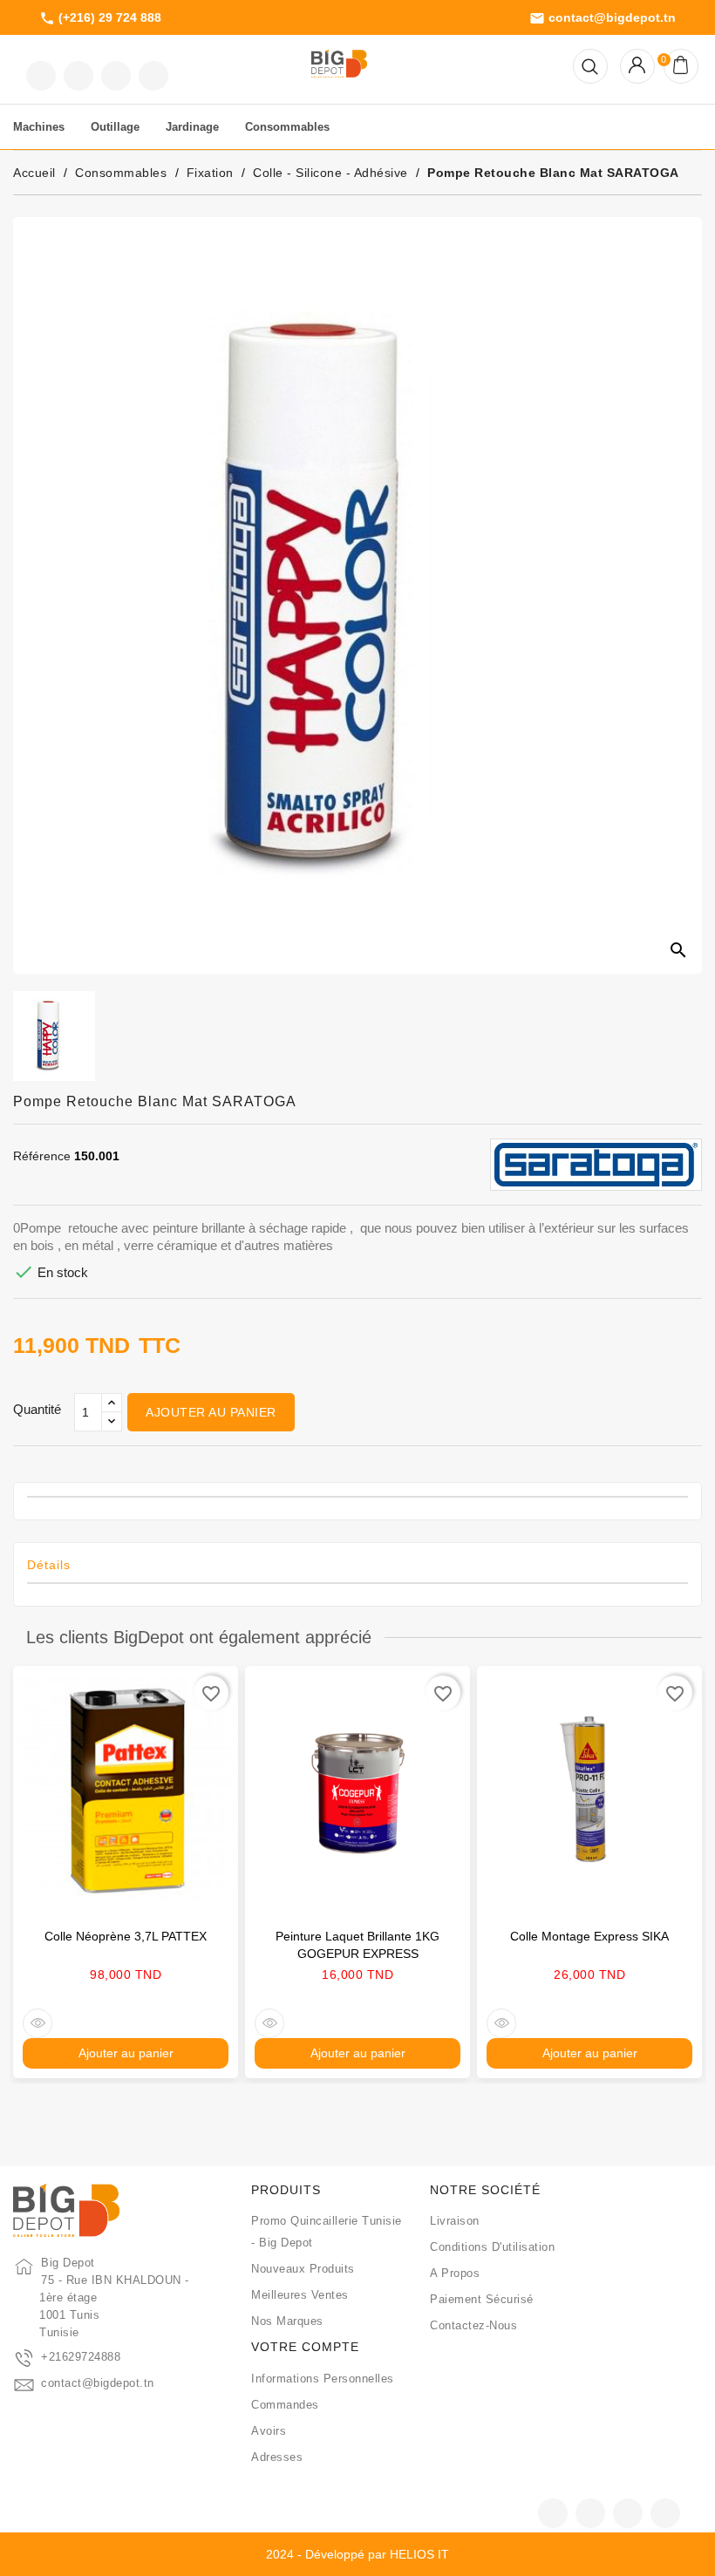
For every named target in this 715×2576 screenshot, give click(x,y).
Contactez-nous (473, 2325)
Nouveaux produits (303, 2269)
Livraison (455, 2221)
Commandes (285, 2405)
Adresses (277, 2457)
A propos (455, 2273)
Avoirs (269, 2431)
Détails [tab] (49, 1565)
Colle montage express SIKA (589, 1936)
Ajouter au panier (211, 1412)
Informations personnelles (323, 2379)
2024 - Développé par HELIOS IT (357, 2554)
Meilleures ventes (300, 2295)
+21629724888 (81, 2357)
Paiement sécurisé (482, 2299)
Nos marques (287, 2321)
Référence (42, 1156)
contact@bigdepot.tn (603, 18)
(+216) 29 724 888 (100, 18)
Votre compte (305, 2347)
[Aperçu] (37, 2023)
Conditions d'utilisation (492, 2247)
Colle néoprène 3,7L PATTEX (126, 1936)
